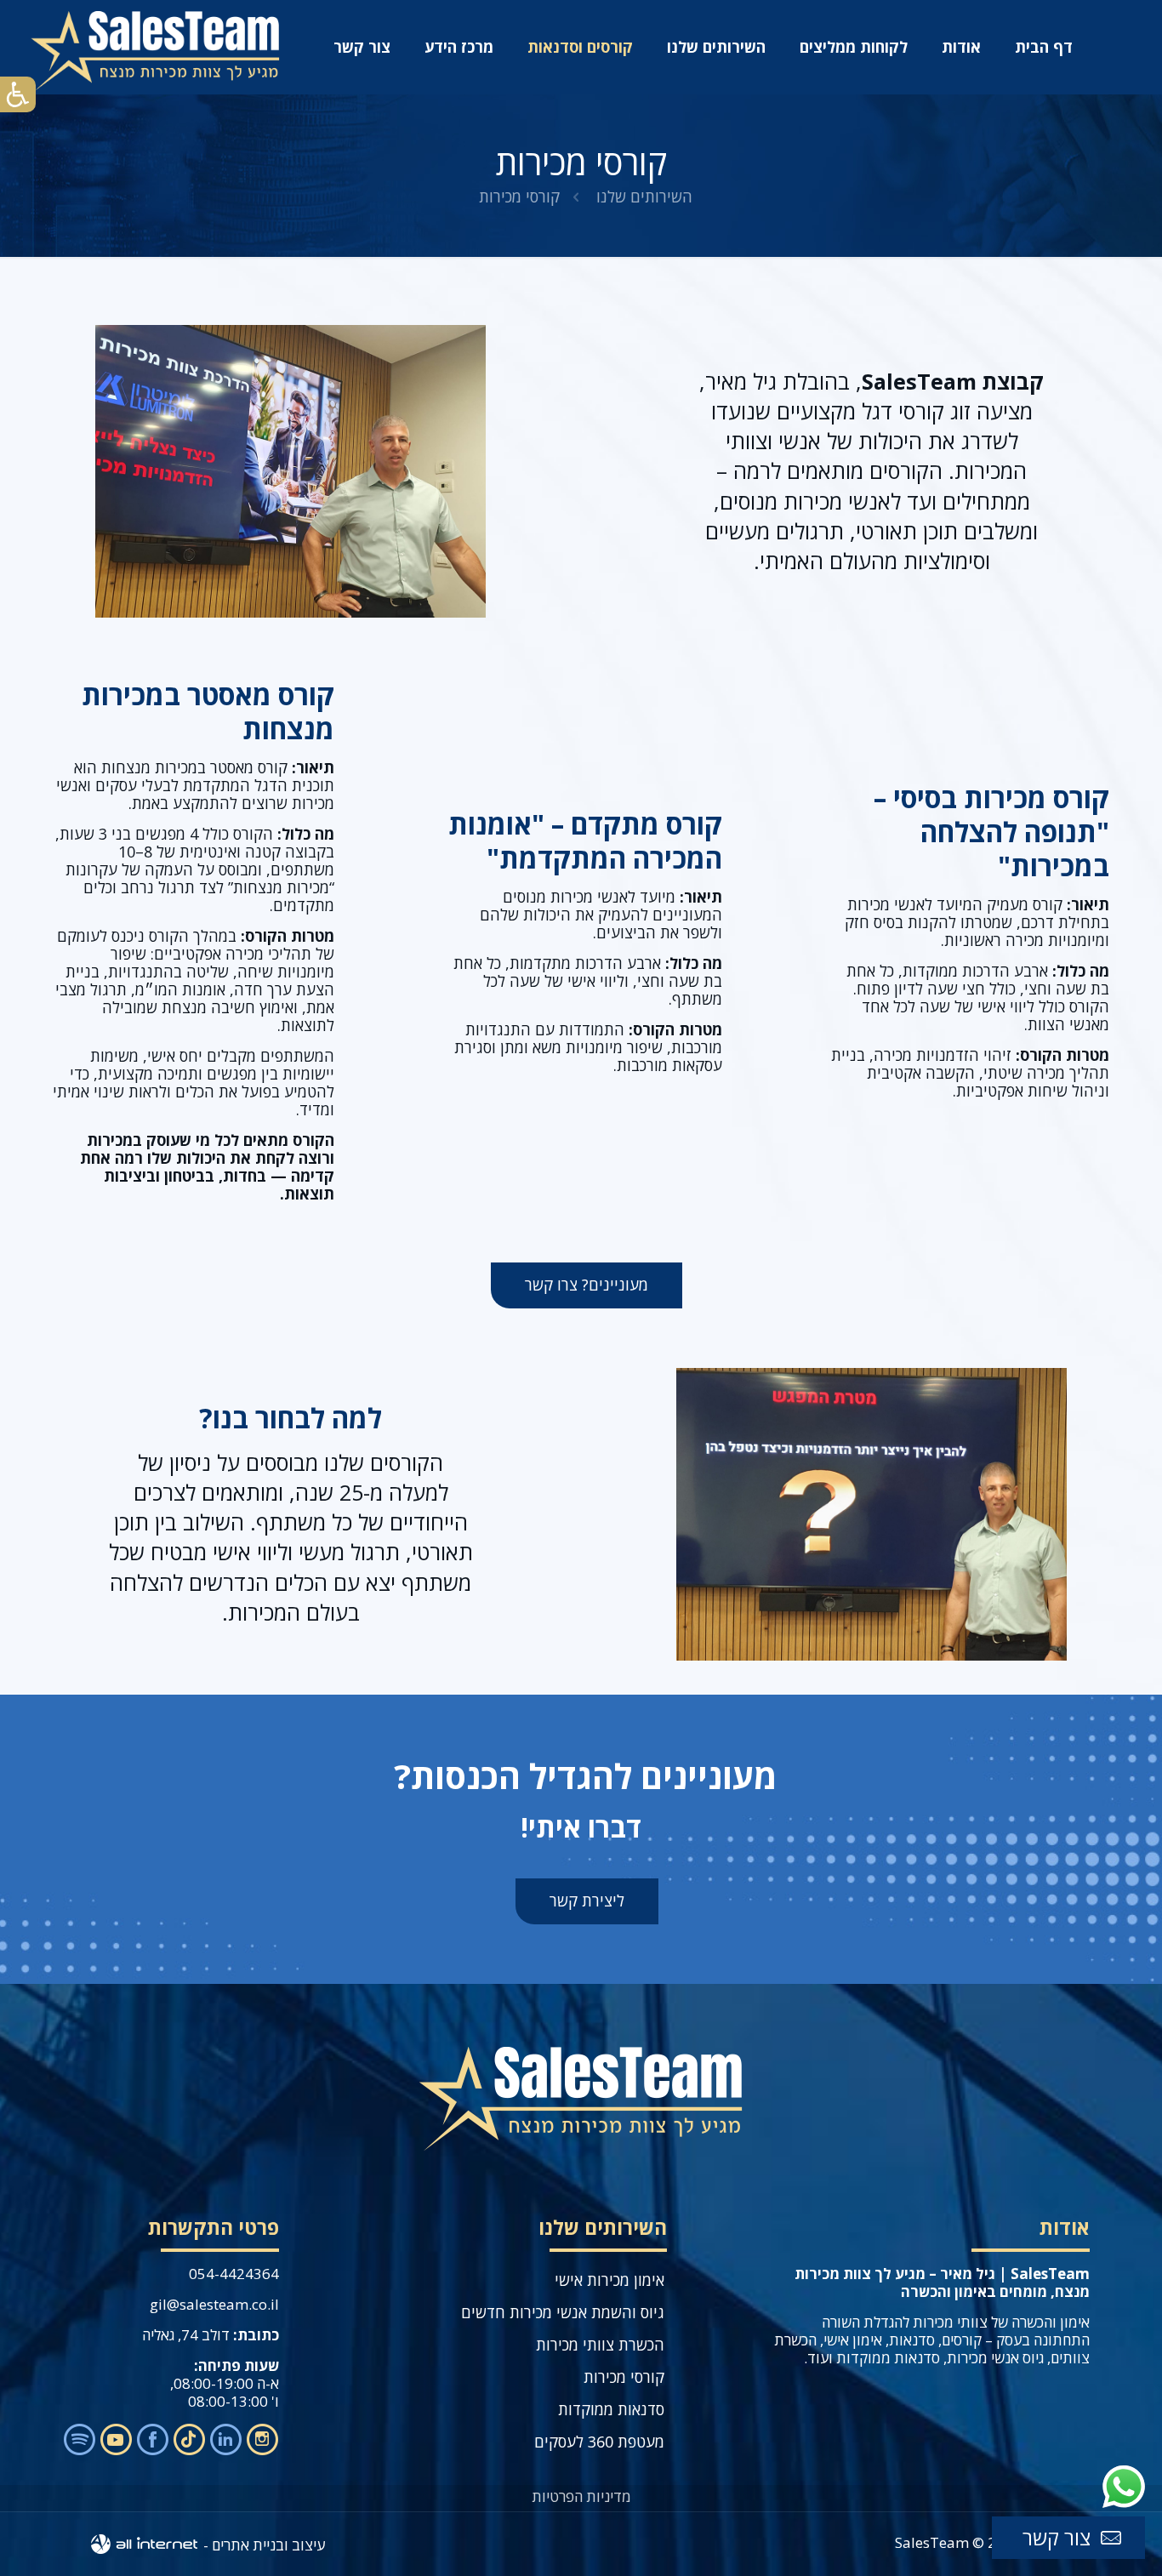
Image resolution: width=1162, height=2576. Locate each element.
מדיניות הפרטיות (581, 2496)
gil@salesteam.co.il (214, 2304)
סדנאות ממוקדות (611, 2409)
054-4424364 (234, 2274)
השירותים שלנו (644, 197)
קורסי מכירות (624, 2377)
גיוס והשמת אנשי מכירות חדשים (563, 2312)
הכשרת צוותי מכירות (600, 2345)
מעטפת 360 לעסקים (599, 2442)
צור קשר (1057, 2537)
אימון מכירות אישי (609, 2280)
